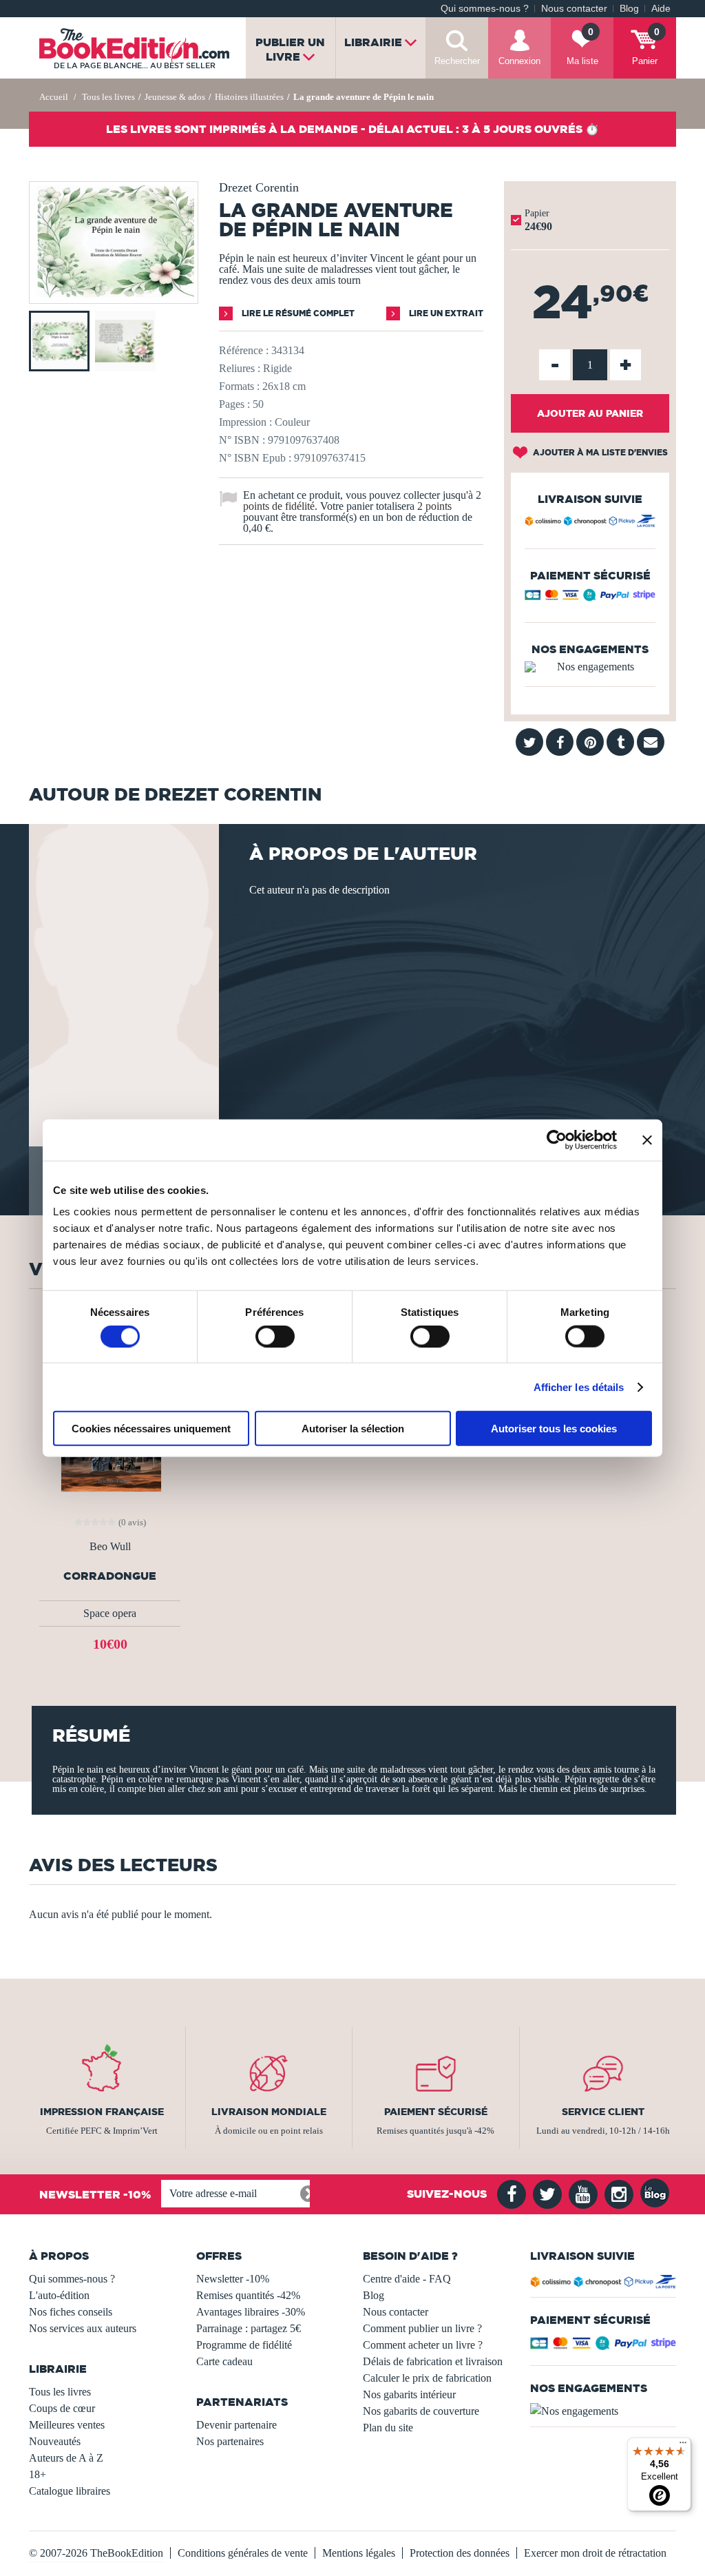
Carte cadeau (224, 2361)
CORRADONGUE (110, 1576)
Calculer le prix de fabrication (427, 2378)
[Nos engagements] (590, 667)
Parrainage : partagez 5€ (249, 2328)
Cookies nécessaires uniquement (151, 1429)
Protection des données (460, 2553)
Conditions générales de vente (243, 2553)
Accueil (54, 97)
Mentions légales (359, 2553)
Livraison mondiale (269, 2112)
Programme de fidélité (244, 2345)
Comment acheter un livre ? (423, 2345)
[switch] (275, 1336)
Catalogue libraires (70, 2491)
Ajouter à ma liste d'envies (599, 452)
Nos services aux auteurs (83, 2328)
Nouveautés (55, 2441)
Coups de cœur (62, 2408)
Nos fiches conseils (71, 2312)
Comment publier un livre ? (422, 2328)
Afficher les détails (579, 1387)
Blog (629, 9)
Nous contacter (574, 9)
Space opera (110, 1613)
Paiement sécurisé (436, 2112)
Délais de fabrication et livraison (433, 2361)
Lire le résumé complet (297, 313)
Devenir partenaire (236, 2425)
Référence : (244, 350)
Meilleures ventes (67, 2425)
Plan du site (388, 2428)
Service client (603, 2112)
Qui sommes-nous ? (485, 9)
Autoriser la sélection (353, 1429)
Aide (661, 9)
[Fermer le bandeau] (647, 1140)
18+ (38, 2474)
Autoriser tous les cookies (554, 1429)
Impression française (102, 2112)
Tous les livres (60, 2392)
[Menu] (683, 2446)
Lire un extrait (445, 313)
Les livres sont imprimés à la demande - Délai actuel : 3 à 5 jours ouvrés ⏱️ (352, 129)
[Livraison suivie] (590, 523)
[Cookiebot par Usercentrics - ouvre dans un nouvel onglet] (557, 1140)
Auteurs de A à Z (66, 2458)
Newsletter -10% (233, 2279)
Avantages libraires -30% (251, 2312)
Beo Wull (110, 1547)
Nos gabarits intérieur (409, 2394)
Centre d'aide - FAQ (407, 2279)
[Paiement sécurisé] (590, 598)
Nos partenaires (230, 2441)
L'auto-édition (59, 2295)
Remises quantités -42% (248, 2295)
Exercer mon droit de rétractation (595, 2553)
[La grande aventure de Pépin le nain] (114, 294)
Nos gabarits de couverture (421, 2411)
